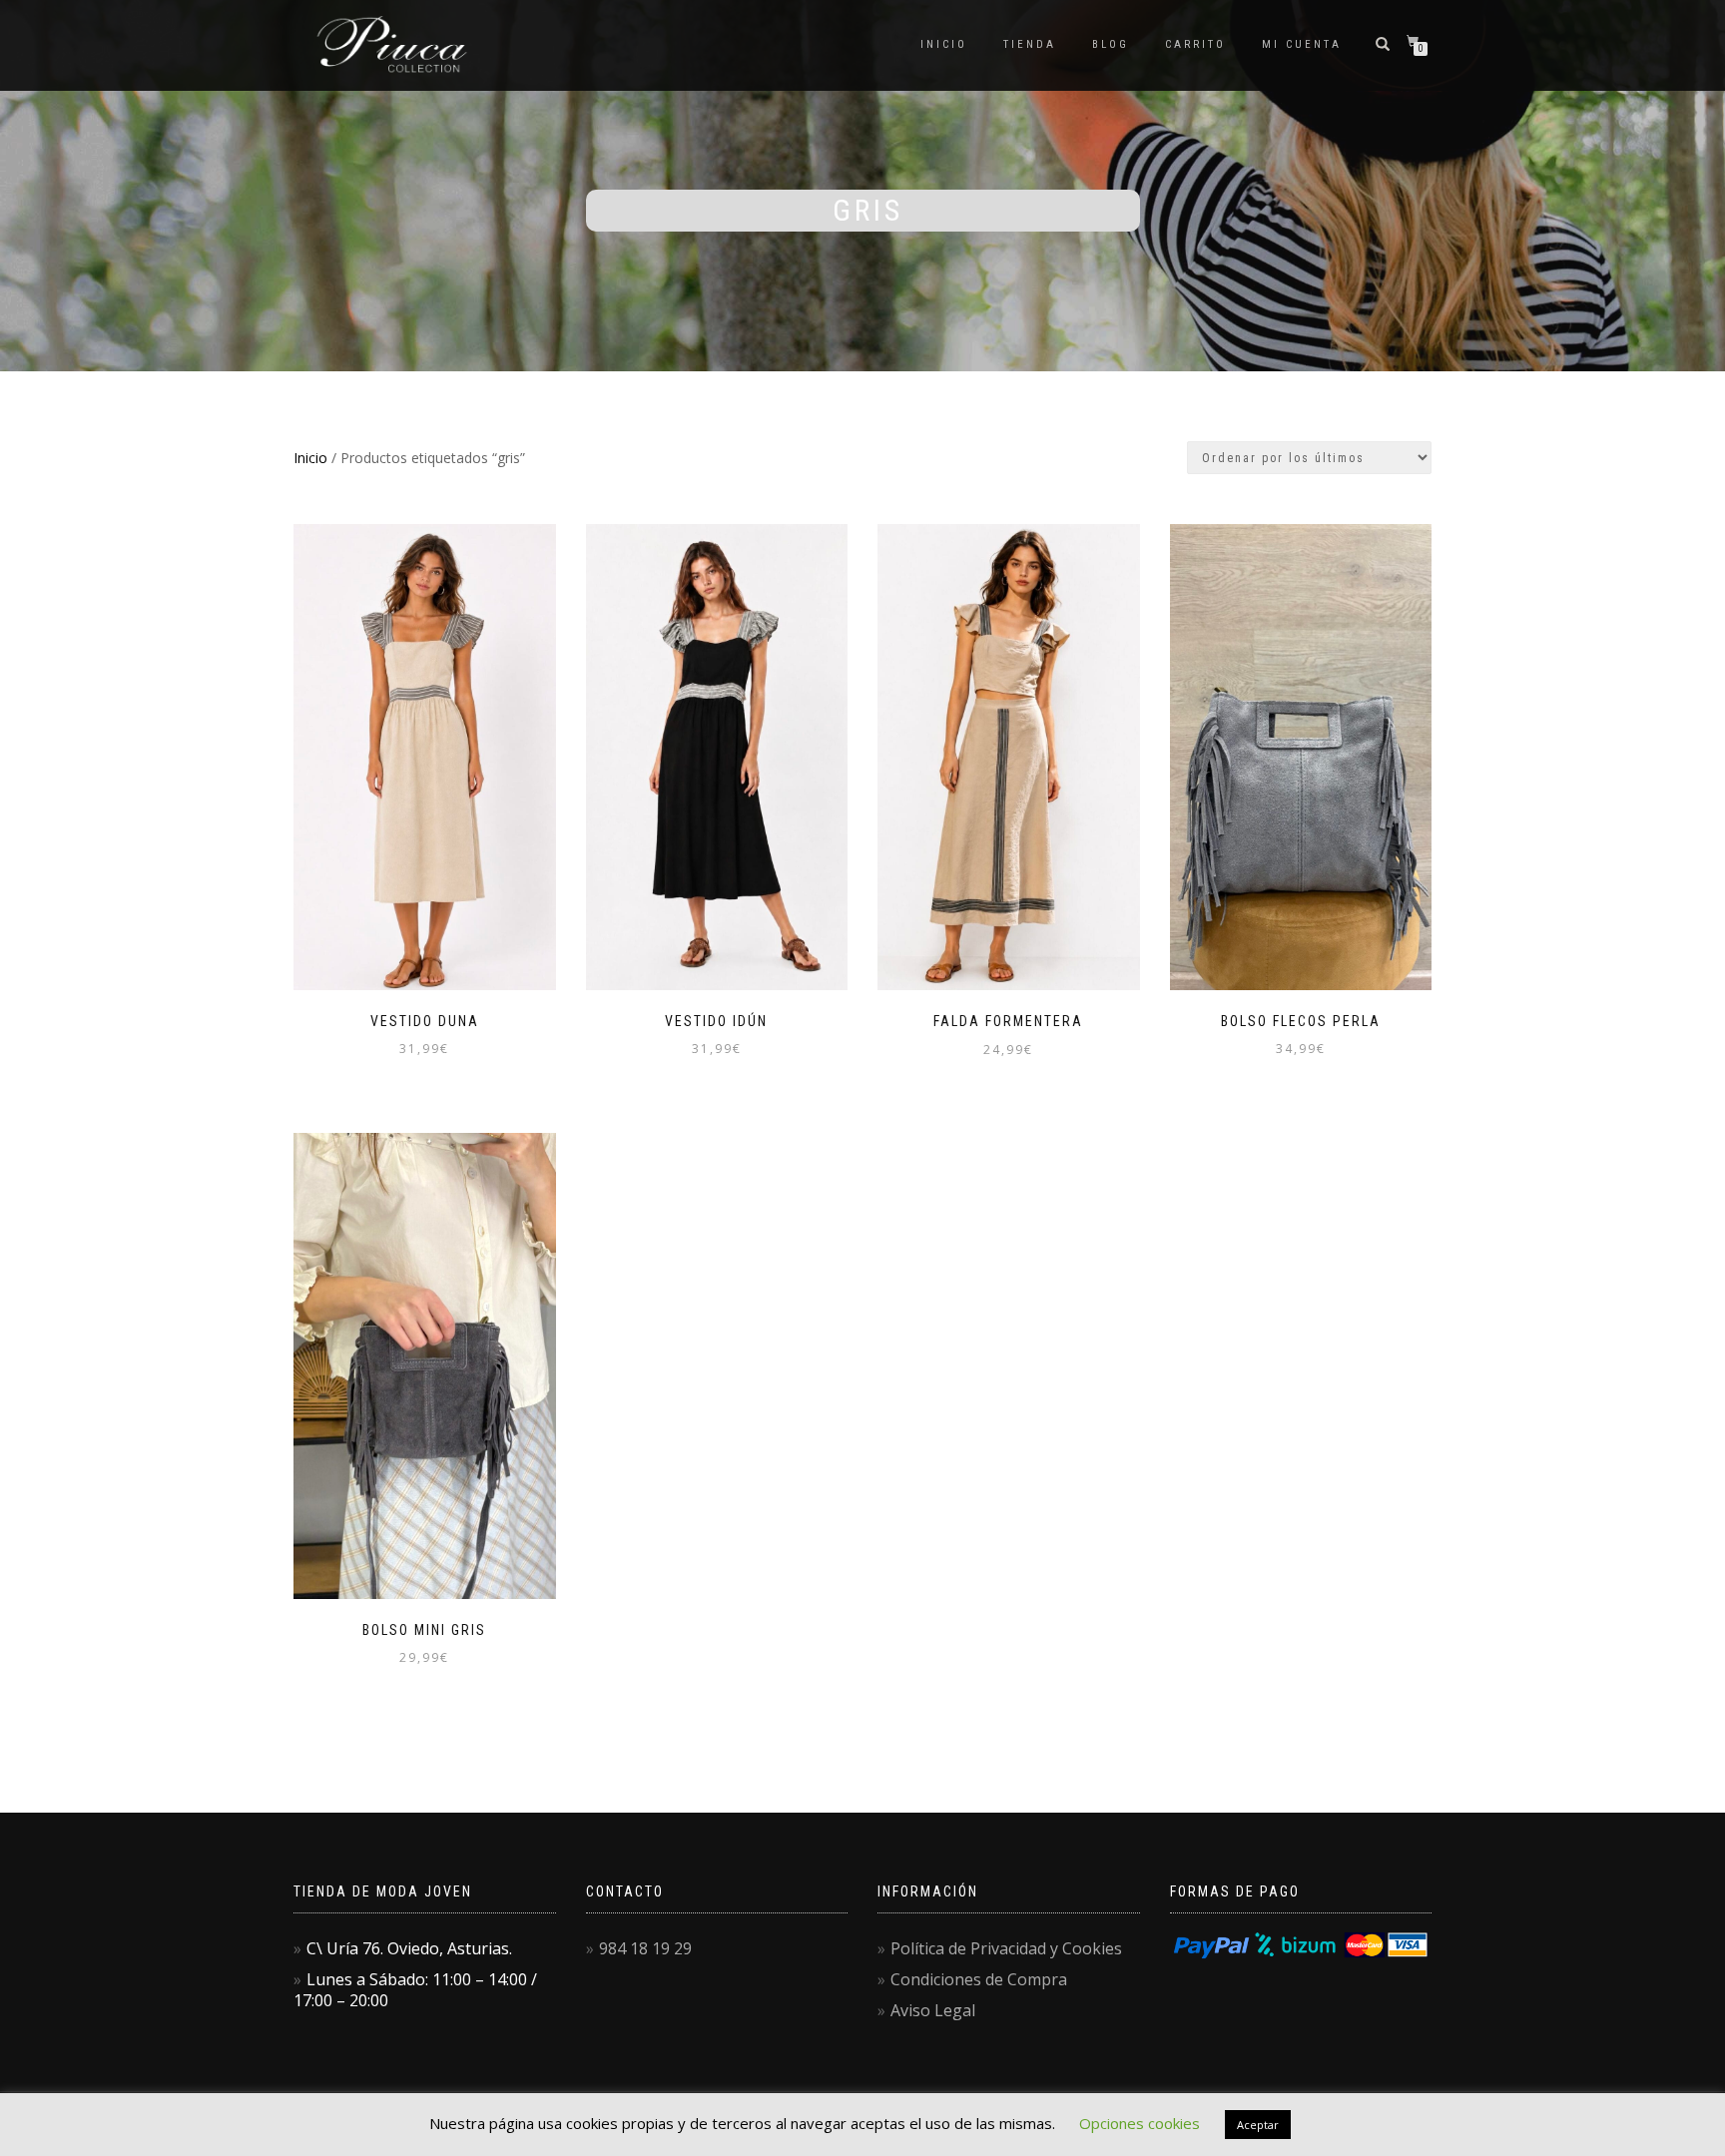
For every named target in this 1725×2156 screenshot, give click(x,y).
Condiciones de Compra (979, 1979)
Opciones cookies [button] (1140, 2123)
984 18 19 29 (645, 1948)
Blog (1111, 44)
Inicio (944, 44)
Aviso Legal (933, 2010)
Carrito (1195, 44)
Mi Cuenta (1302, 44)
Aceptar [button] (1258, 2125)
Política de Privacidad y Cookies (1006, 1948)
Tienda (1030, 44)
